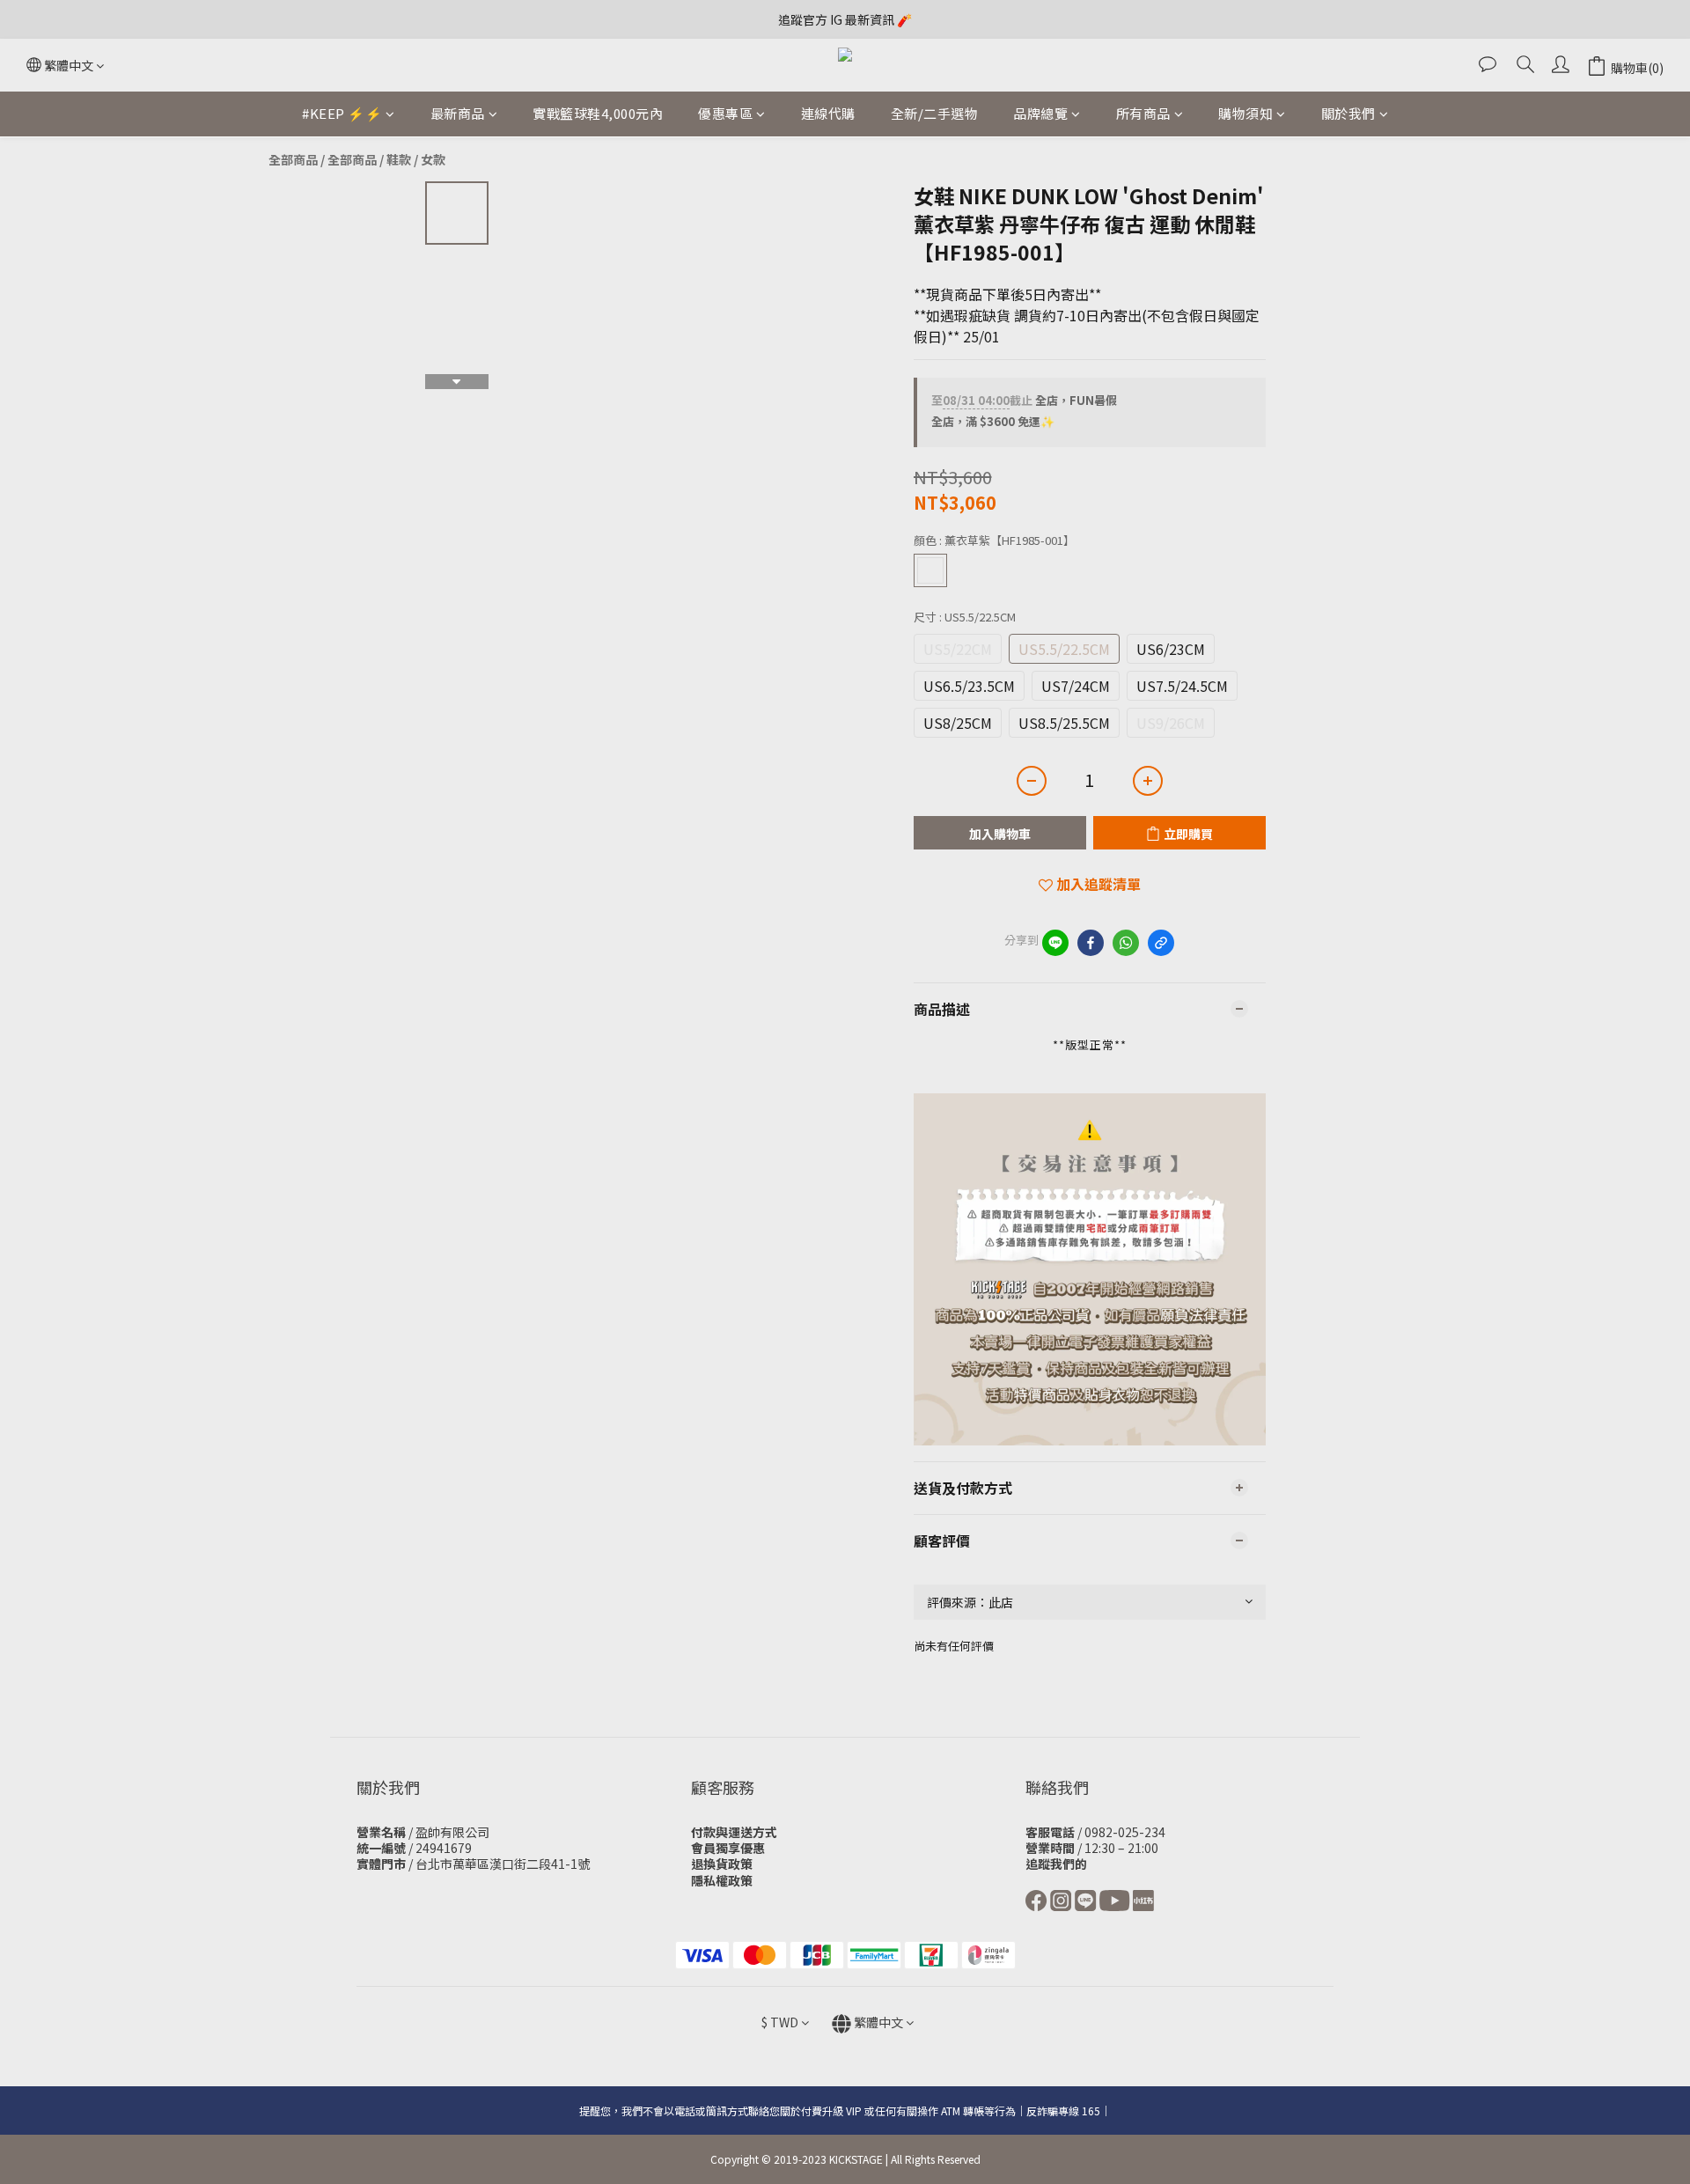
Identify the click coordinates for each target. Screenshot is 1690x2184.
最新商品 (458, 113)
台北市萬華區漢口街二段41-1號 (503, 1864)
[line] (1055, 943)
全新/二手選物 (935, 113)
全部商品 (293, 159)
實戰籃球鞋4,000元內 (598, 113)
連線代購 (828, 113)
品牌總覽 (1040, 113)
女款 (433, 159)
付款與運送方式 (734, 1832)
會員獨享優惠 (728, 1848)
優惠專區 (725, 113)
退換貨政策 (722, 1864)
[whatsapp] (1126, 943)
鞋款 (399, 159)
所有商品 (1143, 113)
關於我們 (1348, 113)
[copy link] (1161, 943)
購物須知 (1245, 113)
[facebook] (1091, 943)
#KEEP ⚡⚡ (342, 113)
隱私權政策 (722, 1880)
